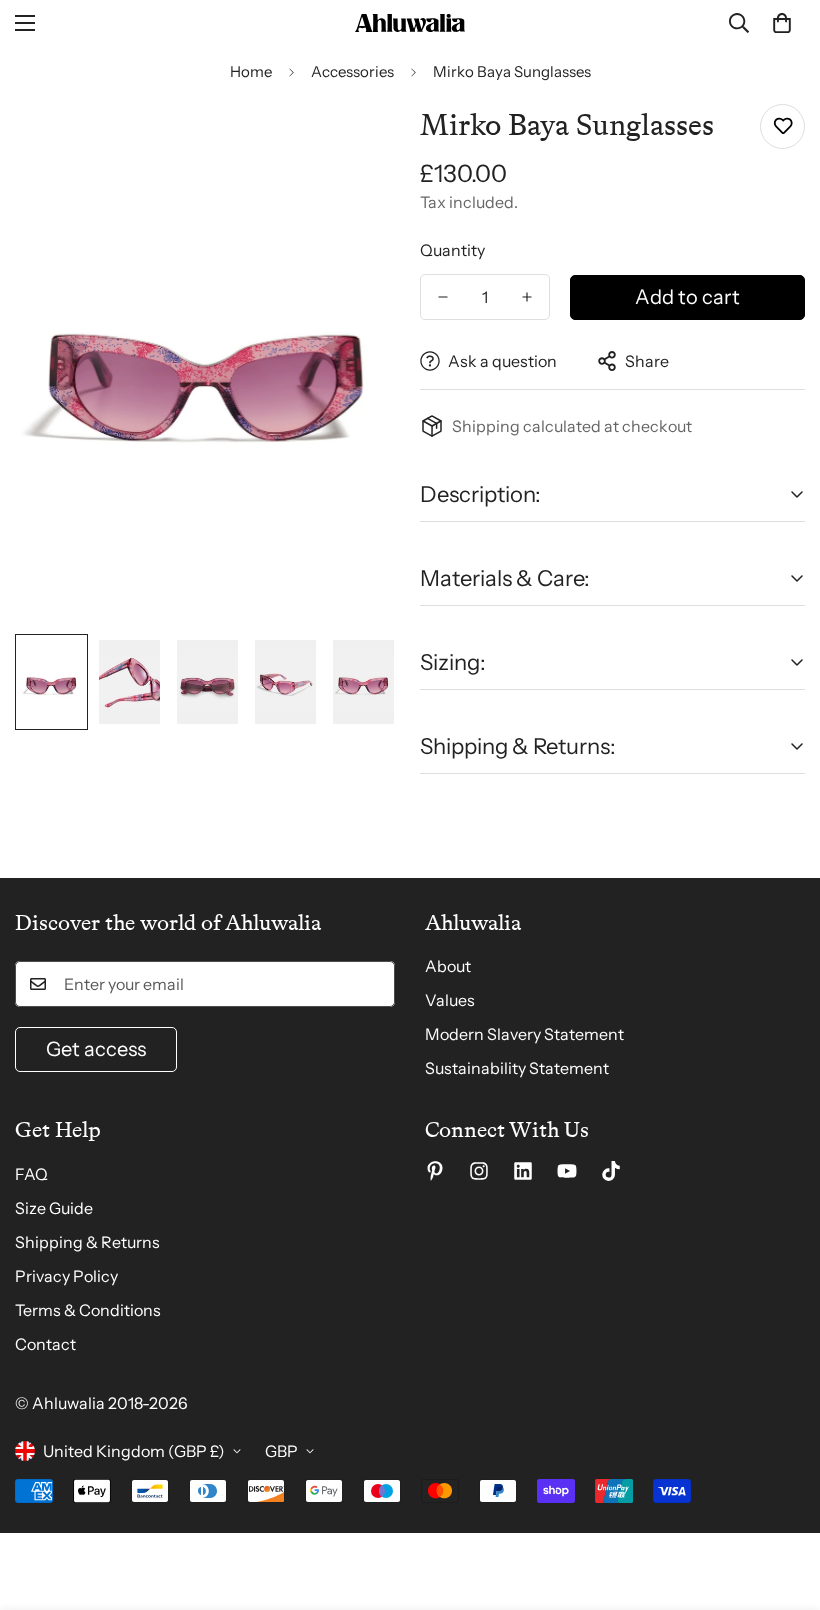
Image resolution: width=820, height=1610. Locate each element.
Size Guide (54, 1208)
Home (251, 71)
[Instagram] (479, 1171)
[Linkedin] (523, 1171)
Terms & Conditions (88, 1310)
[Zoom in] (357, 141)
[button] (782, 23)
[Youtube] (567, 1171)
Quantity (452, 250)
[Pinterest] (435, 1171)
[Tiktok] (611, 1171)
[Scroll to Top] (781, 1501)
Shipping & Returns (87, 1242)
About (448, 966)
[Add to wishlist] (782, 126)
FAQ (31, 1174)
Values (450, 1000)
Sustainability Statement (517, 1068)
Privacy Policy (66, 1276)
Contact (45, 1344)
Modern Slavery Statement (524, 1034)
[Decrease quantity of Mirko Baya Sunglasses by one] (443, 297)
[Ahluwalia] (410, 23)
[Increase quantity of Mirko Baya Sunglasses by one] (527, 297)
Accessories (352, 71)
